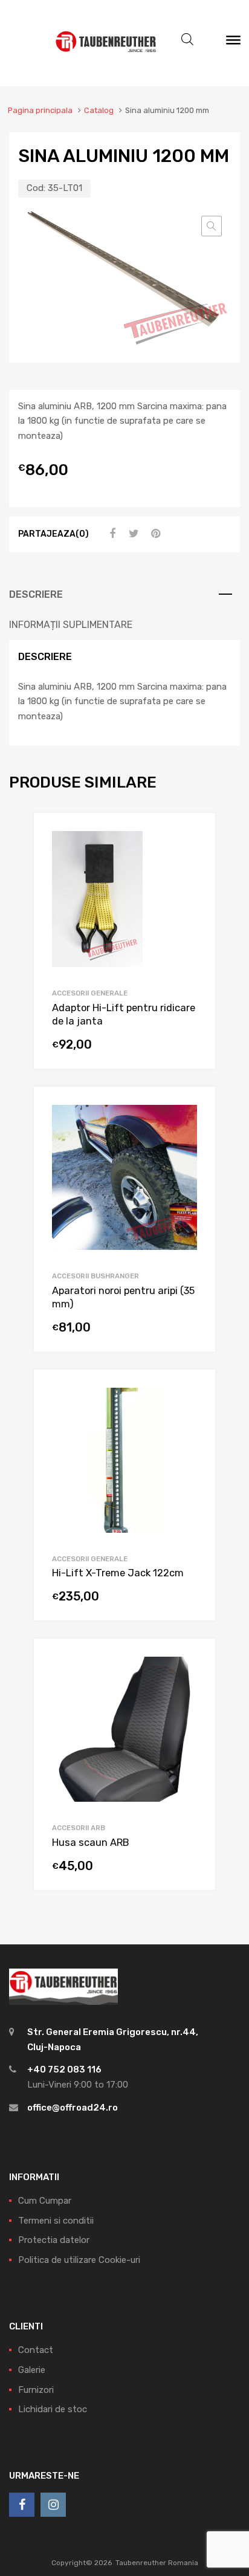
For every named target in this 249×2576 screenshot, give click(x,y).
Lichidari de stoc (53, 2409)
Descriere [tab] (36, 594)
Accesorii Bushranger (95, 1276)
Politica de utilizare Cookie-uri (79, 2260)
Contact (36, 2350)
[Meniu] (233, 43)
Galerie (32, 2370)
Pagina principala (40, 110)
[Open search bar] (187, 39)
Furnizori (36, 2390)
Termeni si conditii (56, 2221)
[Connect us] (22, 2505)
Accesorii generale (90, 993)
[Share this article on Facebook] (111, 534)
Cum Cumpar (45, 2201)
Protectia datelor (54, 2240)
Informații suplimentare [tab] (71, 625)
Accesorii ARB (79, 1828)
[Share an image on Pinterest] (154, 534)
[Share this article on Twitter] (132, 534)
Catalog (99, 110)
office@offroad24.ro (73, 2108)
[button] (212, 226)
